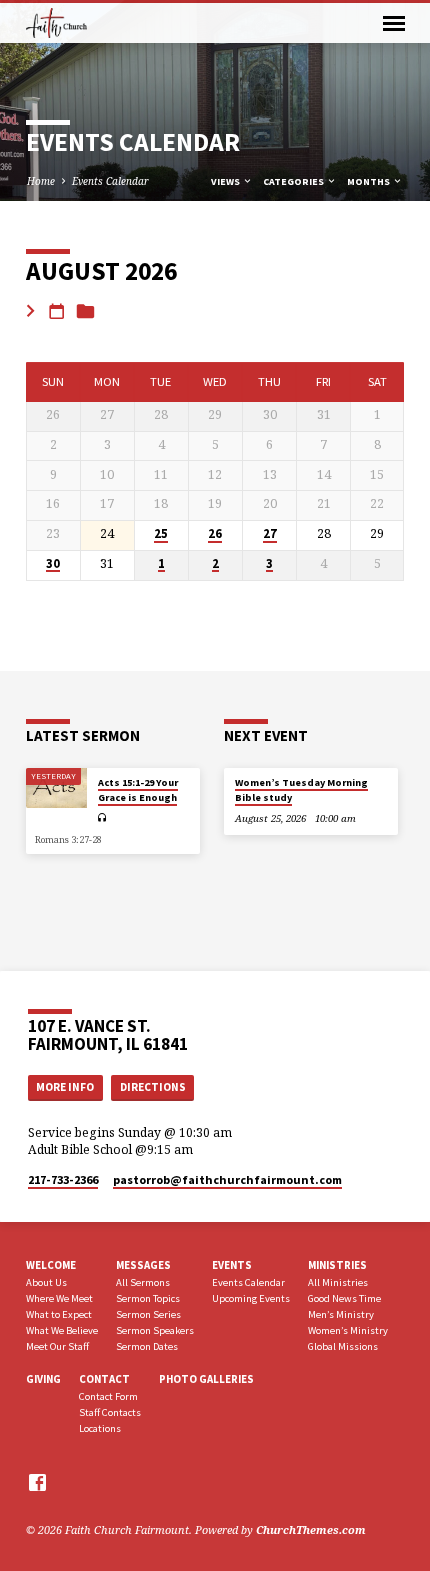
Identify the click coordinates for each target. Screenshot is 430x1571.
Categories (294, 181)
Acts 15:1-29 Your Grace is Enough (138, 789)
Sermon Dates (147, 1346)
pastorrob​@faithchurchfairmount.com (227, 1179)
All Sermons (143, 1282)
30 (53, 564)
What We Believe (62, 1330)
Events (232, 1265)
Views (226, 181)
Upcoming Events (251, 1298)
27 (270, 534)
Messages (143, 1265)
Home (41, 181)
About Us (46, 1282)
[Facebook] (37, 1482)
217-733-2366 (63, 1179)
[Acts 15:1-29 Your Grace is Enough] (56, 788)
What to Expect (59, 1314)
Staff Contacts (110, 1412)
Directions (153, 1087)
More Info (65, 1087)
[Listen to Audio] (102, 817)
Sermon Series (148, 1314)
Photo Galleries (206, 1379)
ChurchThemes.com (311, 1529)
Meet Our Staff (57, 1346)
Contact (104, 1379)
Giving (43, 1379)
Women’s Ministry (348, 1330)
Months (369, 181)
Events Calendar (110, 181)
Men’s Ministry (341, 1314)
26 (215, 534)
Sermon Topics (148, 1298)
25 (161, 534)
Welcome (51, 1265)
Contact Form (108, 1396)
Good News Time (344, 1298)
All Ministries (338, 1282)
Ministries (337, 1265)
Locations (100, 1428)
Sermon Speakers (155, 1330)
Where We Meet (59, 1298)
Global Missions (343, 1346)
